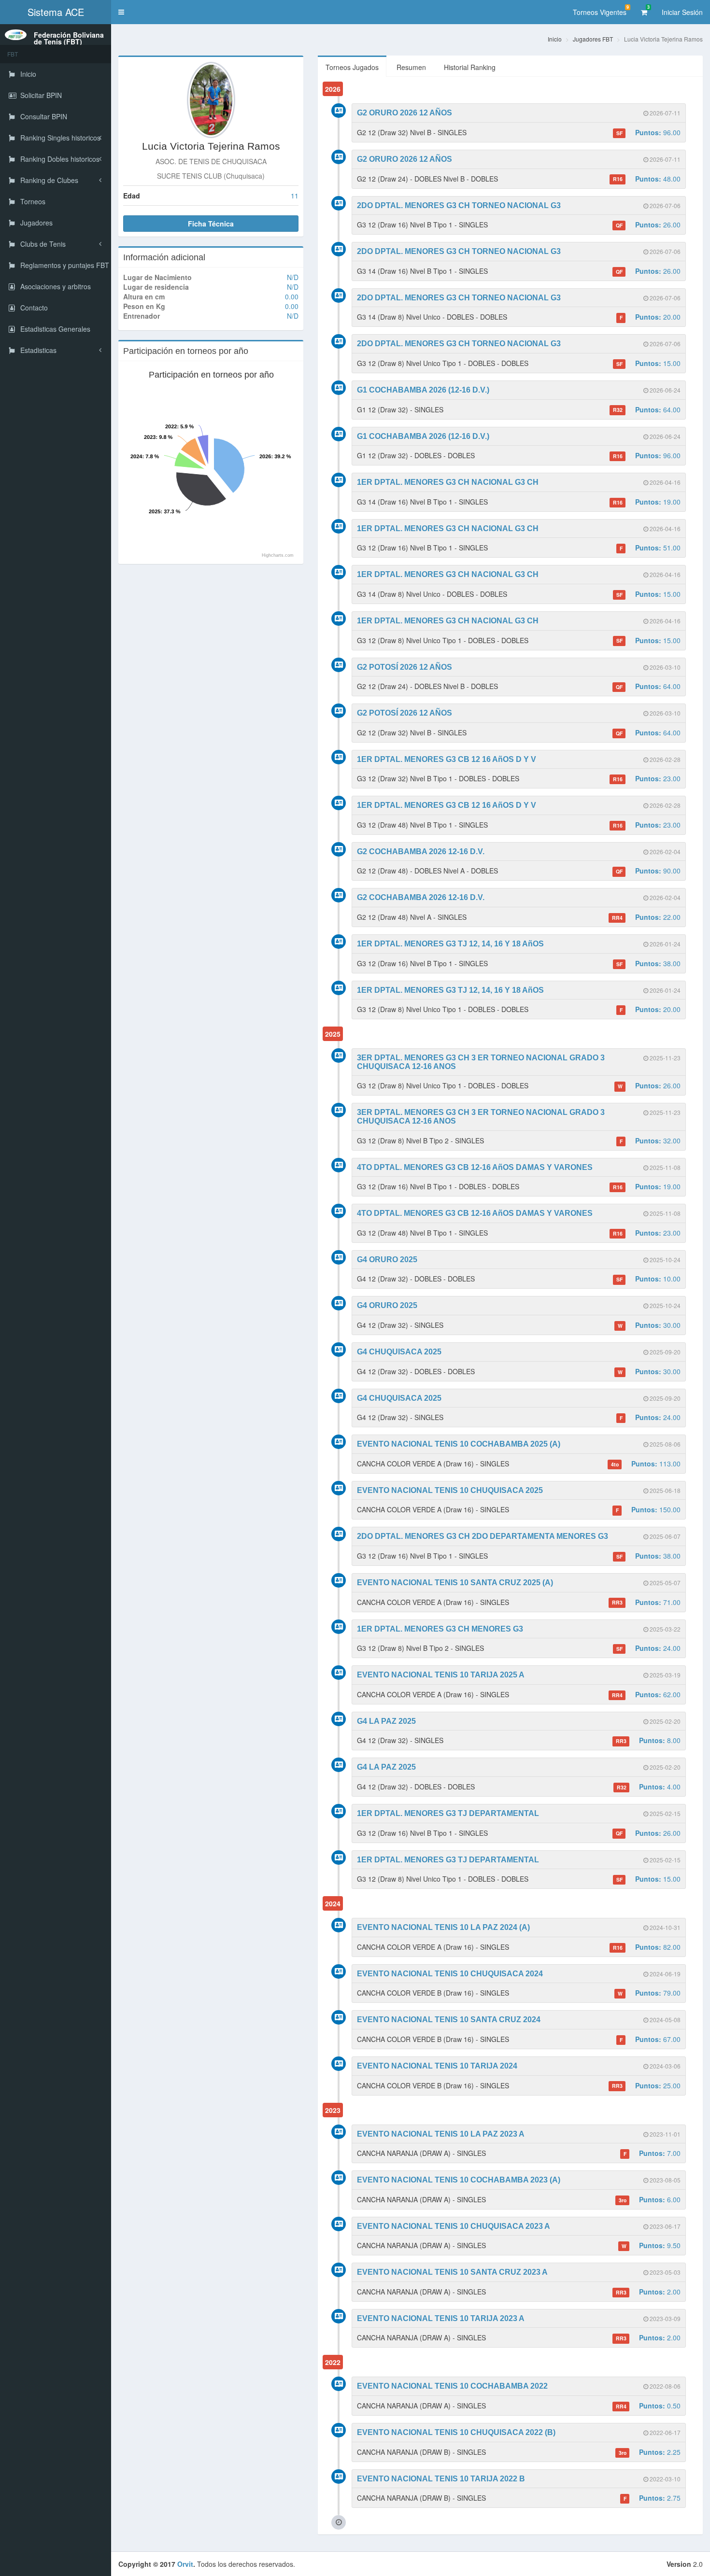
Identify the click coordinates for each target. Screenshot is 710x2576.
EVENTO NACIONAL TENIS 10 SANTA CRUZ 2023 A (452, 2272)
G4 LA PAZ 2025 (386, 1721)
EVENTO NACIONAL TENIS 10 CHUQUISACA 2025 (450, 1490)
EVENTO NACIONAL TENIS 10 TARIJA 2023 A (441, 2318)
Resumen (411, 67)
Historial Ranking (470, 67)
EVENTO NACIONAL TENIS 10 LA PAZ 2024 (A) (443, 1927)
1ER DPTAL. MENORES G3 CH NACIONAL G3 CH (448, 482)
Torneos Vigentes (601, 10)
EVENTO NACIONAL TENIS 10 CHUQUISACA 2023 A (454, 2226)
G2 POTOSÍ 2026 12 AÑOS (405, 667)
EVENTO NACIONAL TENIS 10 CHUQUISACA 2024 (450, 1974)
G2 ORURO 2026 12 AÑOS (405, 113)
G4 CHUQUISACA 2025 (399, 1352)
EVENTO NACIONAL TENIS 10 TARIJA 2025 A (441, 1675)
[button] (121, 12)
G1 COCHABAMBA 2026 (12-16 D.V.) (423, 390)
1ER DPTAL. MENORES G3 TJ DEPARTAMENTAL (448, 1813)
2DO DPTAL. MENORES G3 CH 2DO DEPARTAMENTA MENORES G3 (483, 1536)
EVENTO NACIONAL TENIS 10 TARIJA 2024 (437, 2066)
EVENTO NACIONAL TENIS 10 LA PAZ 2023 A (441, 2134)
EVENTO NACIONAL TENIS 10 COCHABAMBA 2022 (452, 2386)
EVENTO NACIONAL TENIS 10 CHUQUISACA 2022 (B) (456, 2432)
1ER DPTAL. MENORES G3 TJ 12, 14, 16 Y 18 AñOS (450, 944)
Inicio (555, 39)
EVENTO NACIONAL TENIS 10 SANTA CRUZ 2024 (449, 2020)
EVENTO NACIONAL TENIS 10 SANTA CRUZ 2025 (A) (455, 1583)
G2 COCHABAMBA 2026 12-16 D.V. (421, 852)
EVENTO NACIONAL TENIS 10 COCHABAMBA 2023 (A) (459, 2180)
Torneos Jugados (352, 67)
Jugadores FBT (593, 39)
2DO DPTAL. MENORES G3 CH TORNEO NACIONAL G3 (459, 205)
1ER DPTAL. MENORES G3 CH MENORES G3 (440, 1629)
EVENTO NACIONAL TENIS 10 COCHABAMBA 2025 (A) (459, 1444)
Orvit (185, 2564)
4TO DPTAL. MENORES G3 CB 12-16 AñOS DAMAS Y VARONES (475, 1167)
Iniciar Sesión (682, 12)
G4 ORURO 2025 (387, 1260)
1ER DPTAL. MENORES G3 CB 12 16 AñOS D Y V (447, 759)
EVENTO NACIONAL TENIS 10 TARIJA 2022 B (441, 2479)
